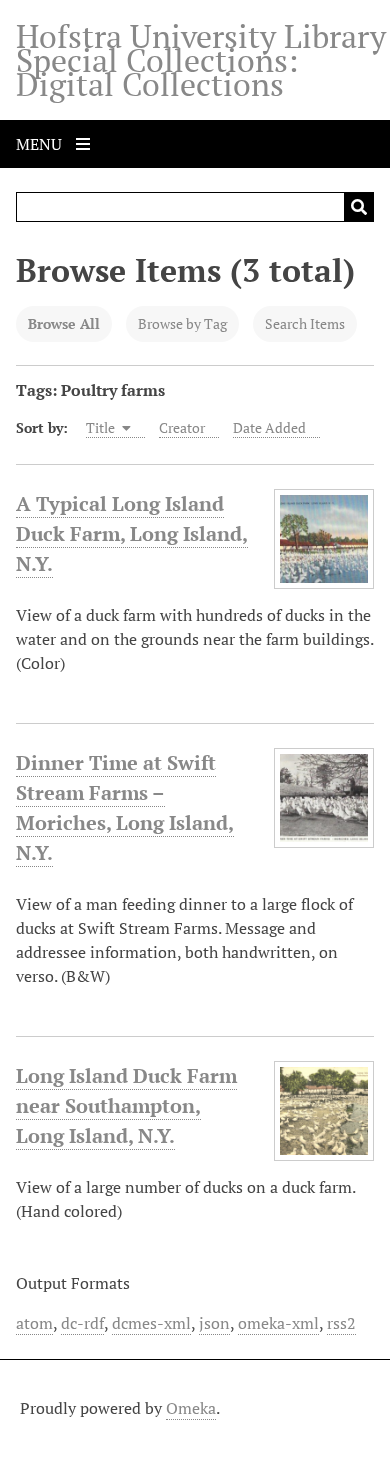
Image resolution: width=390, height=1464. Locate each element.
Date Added (269, 427)
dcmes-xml (151, 1323)
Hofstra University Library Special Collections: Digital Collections (201, 60)
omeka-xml (278, 1323)
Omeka (191, 1408)
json (214, 1323)
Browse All (64, 323)
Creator (182, 427)
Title (102, 427)
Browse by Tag (182, 323)
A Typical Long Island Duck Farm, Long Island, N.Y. (132, 533)
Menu (41, 144)
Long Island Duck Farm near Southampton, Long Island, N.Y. (126, 1105)
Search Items (305, 323)
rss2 (341, 1323)
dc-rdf (82, 1323)
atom (34, 1323)
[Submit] (359, 207)
